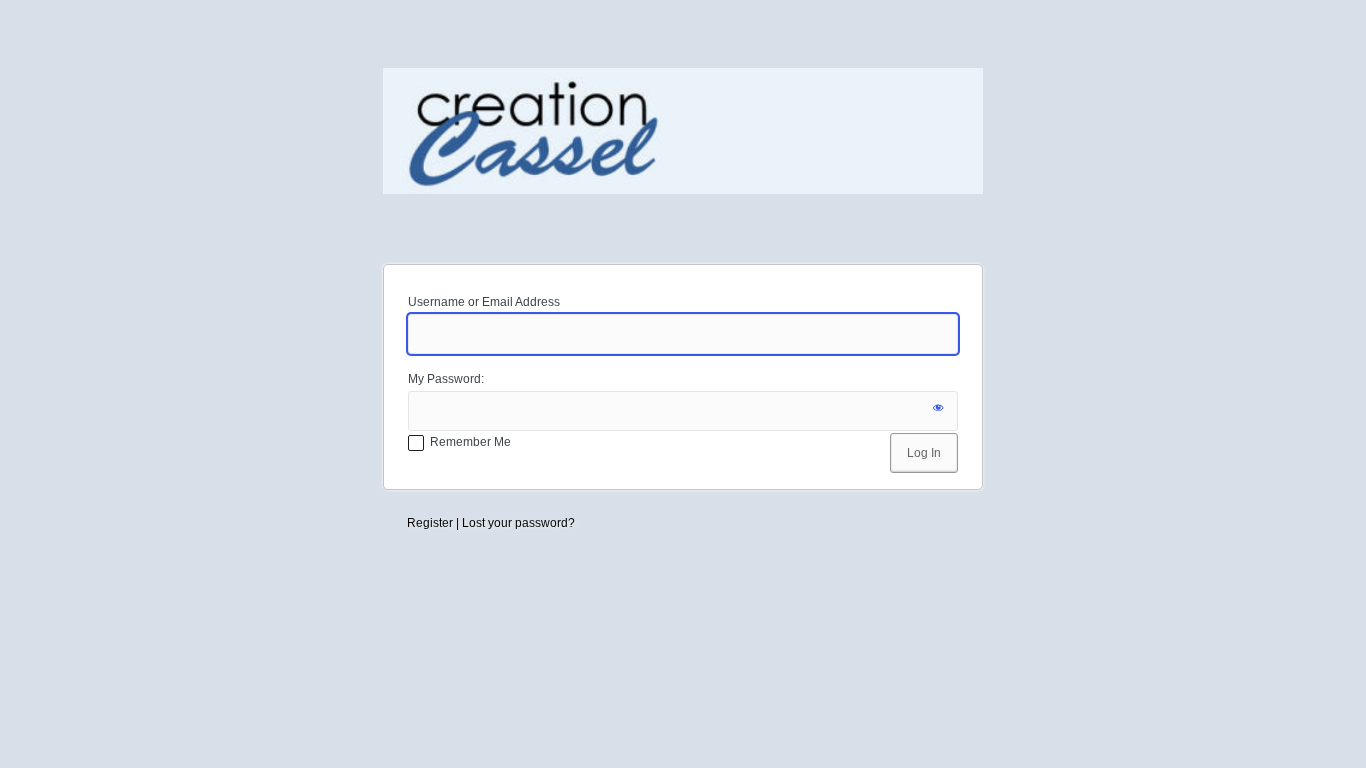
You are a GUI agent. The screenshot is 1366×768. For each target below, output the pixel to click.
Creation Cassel (683, 154)
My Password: (446, 379)
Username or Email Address (484, 302)
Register (430, 523)
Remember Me (470, 442)
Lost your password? (518, 523)
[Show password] (938, 411)
